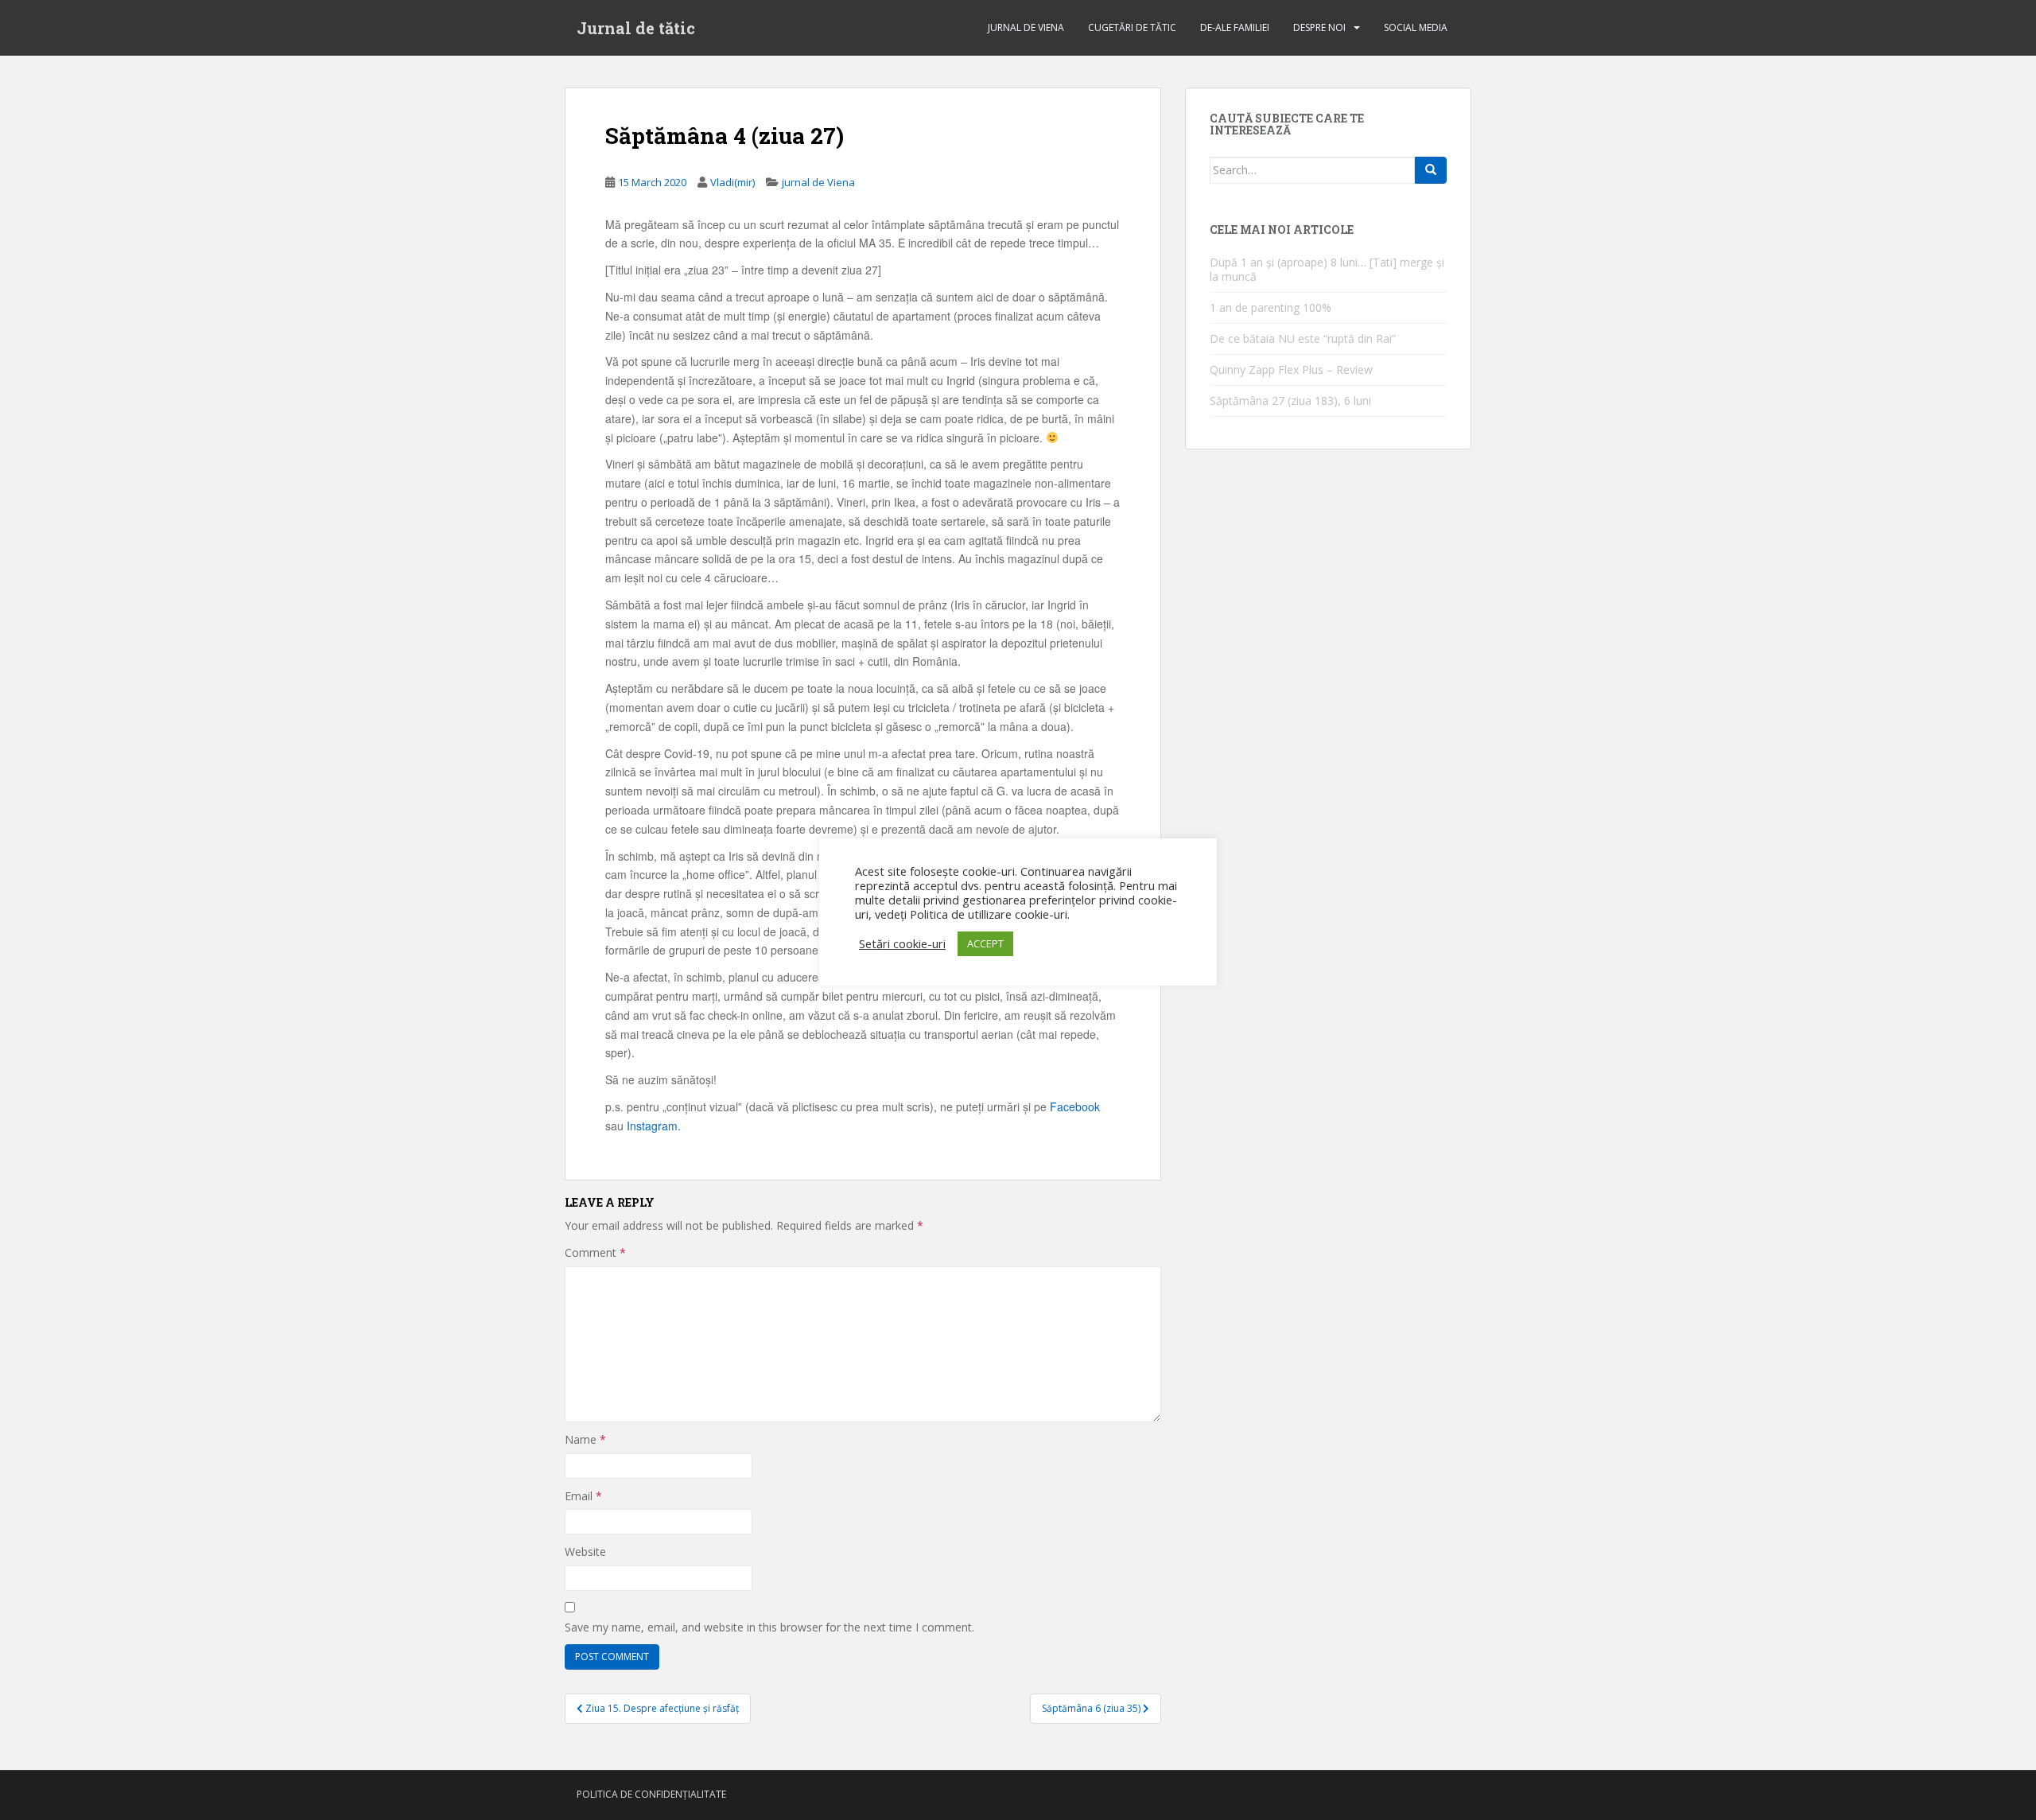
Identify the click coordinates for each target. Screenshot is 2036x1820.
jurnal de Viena (1026, 27)
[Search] (1431, 170)
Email (583, 1496)
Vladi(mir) (732, 182)
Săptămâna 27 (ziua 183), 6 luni (1290, 401)
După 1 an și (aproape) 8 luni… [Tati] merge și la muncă (1327, 269)
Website (585, 1552)
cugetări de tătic (1132, 27)
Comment (595, 1252)
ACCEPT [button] (985, 943)
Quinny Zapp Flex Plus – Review (1291, 369)
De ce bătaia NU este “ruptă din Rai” (1303, 338)
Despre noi (1319, 27)
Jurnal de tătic (636, 28)
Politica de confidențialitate (651, 1794)
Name (585, 1439)
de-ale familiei (1235, 27)
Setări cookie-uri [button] (902, 943)
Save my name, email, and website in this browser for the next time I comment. (769, 1627)
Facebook (1075, 1106)
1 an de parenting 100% (1271, 307)
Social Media (1416, 27)
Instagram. (654, 1126)
